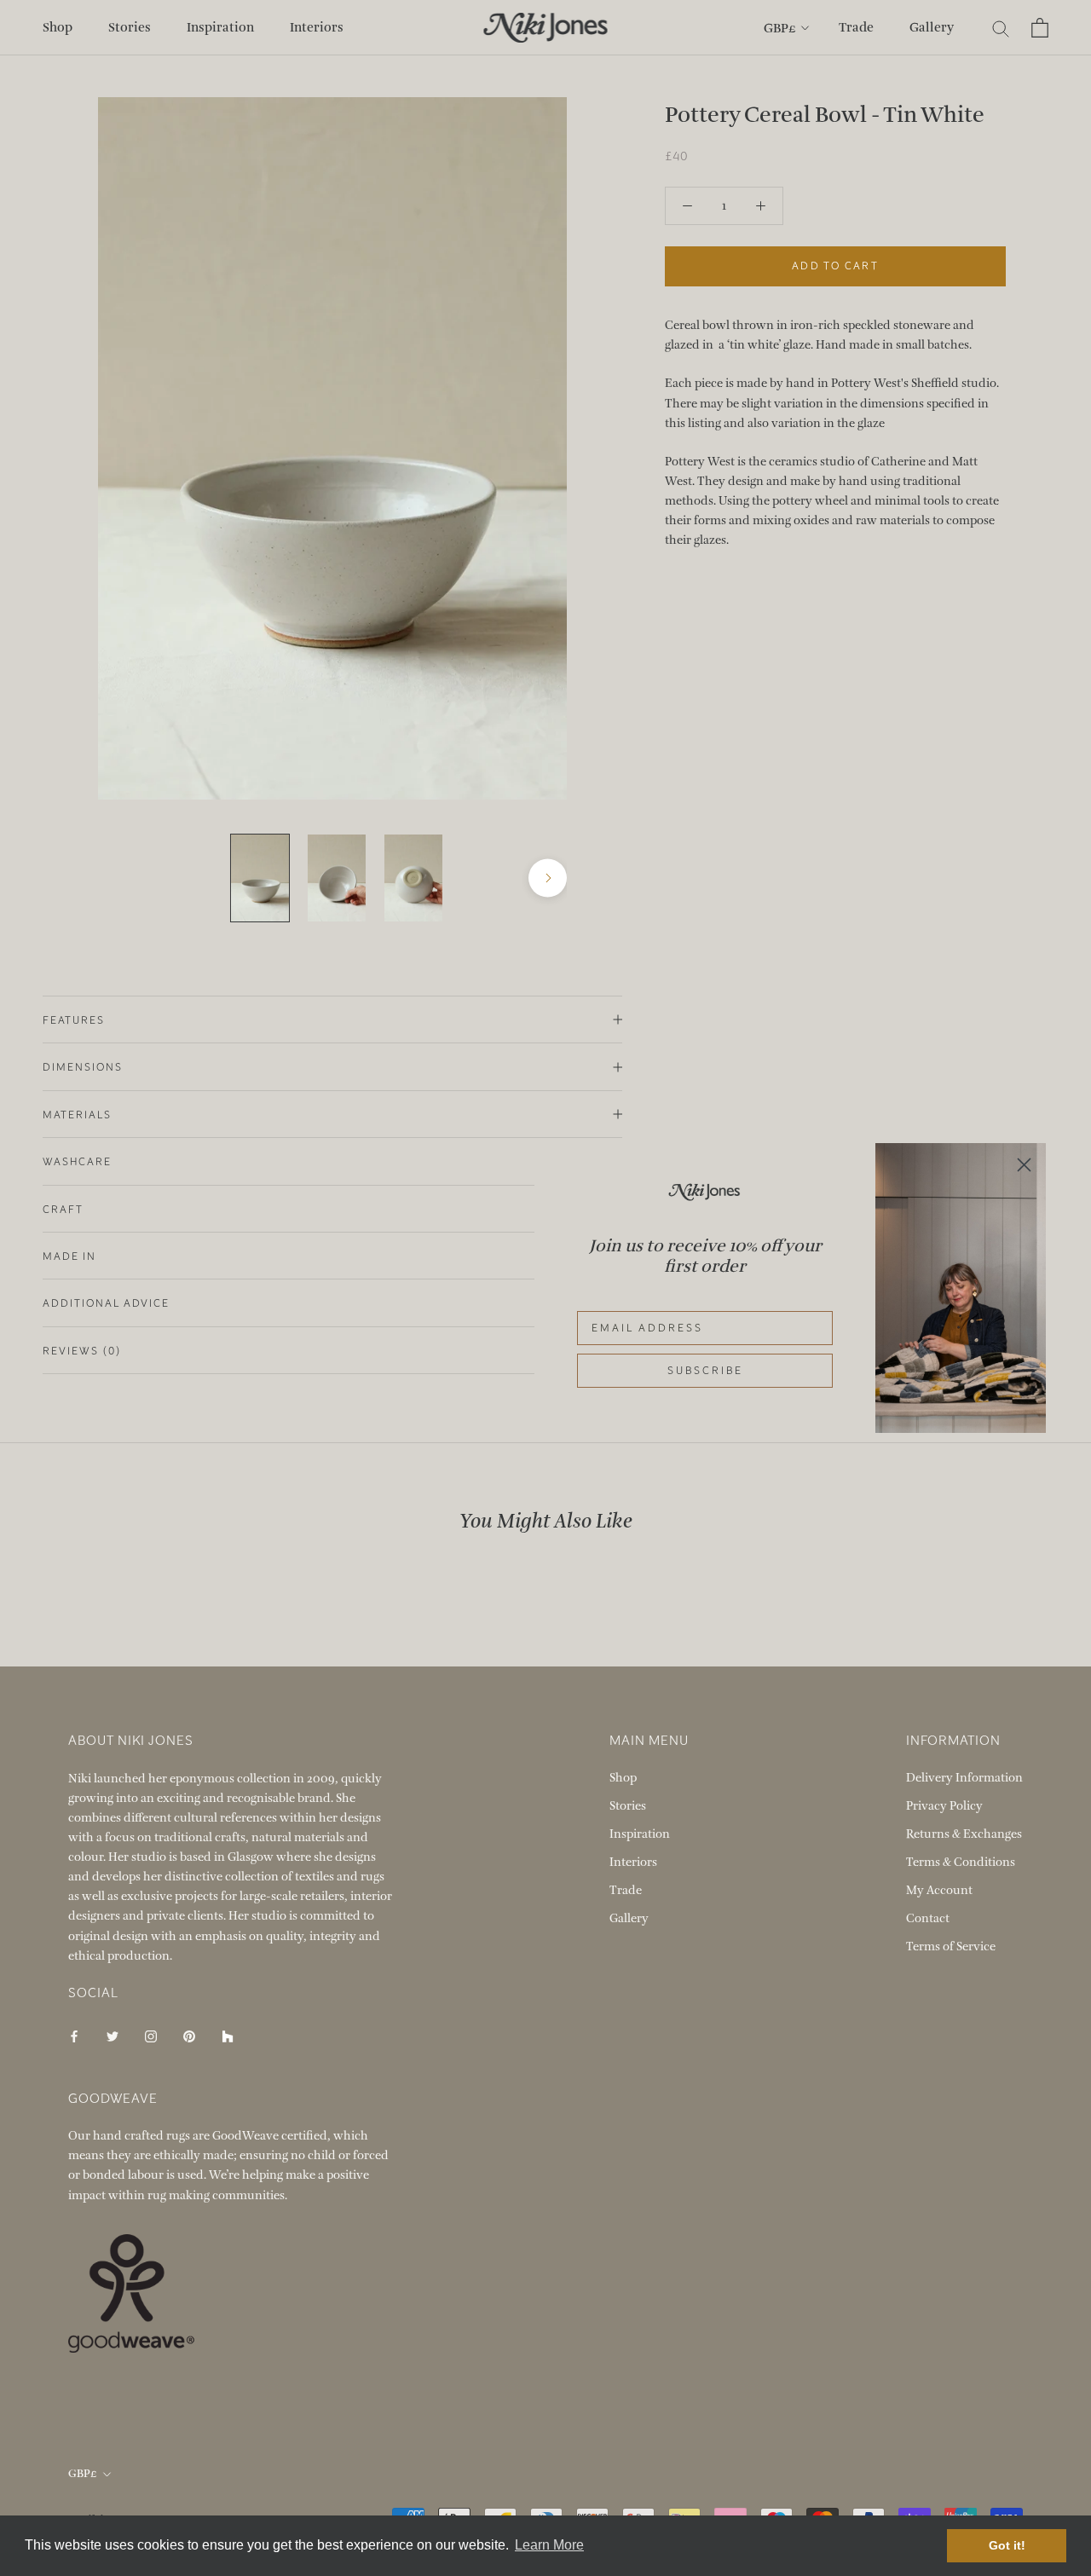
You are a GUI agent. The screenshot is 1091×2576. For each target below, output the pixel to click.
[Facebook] (74, 2035)
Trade (856, 27)
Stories (130, 27)
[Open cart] (1040, 28)
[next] (548, 878)
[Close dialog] (1024, 1165)
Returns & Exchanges (964, 1834)
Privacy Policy (944, 1806)
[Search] (1001, 28)
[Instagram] (151, 2035)
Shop (58, 27)
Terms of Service (951, 1946)
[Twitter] (113, 2035)
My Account (939, 1890)
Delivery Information (964, 1778)
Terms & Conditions (961, 1862)
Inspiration (220, 27)
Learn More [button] (549, 2545)
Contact (928, 1918)
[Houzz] (228, 2035)
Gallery (932, 27)
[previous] (117, 878)
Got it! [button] (1007, 2545)
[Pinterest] (189, 2035)
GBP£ (780, 28)
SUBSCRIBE (705, 1371)
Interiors (317, 27)
